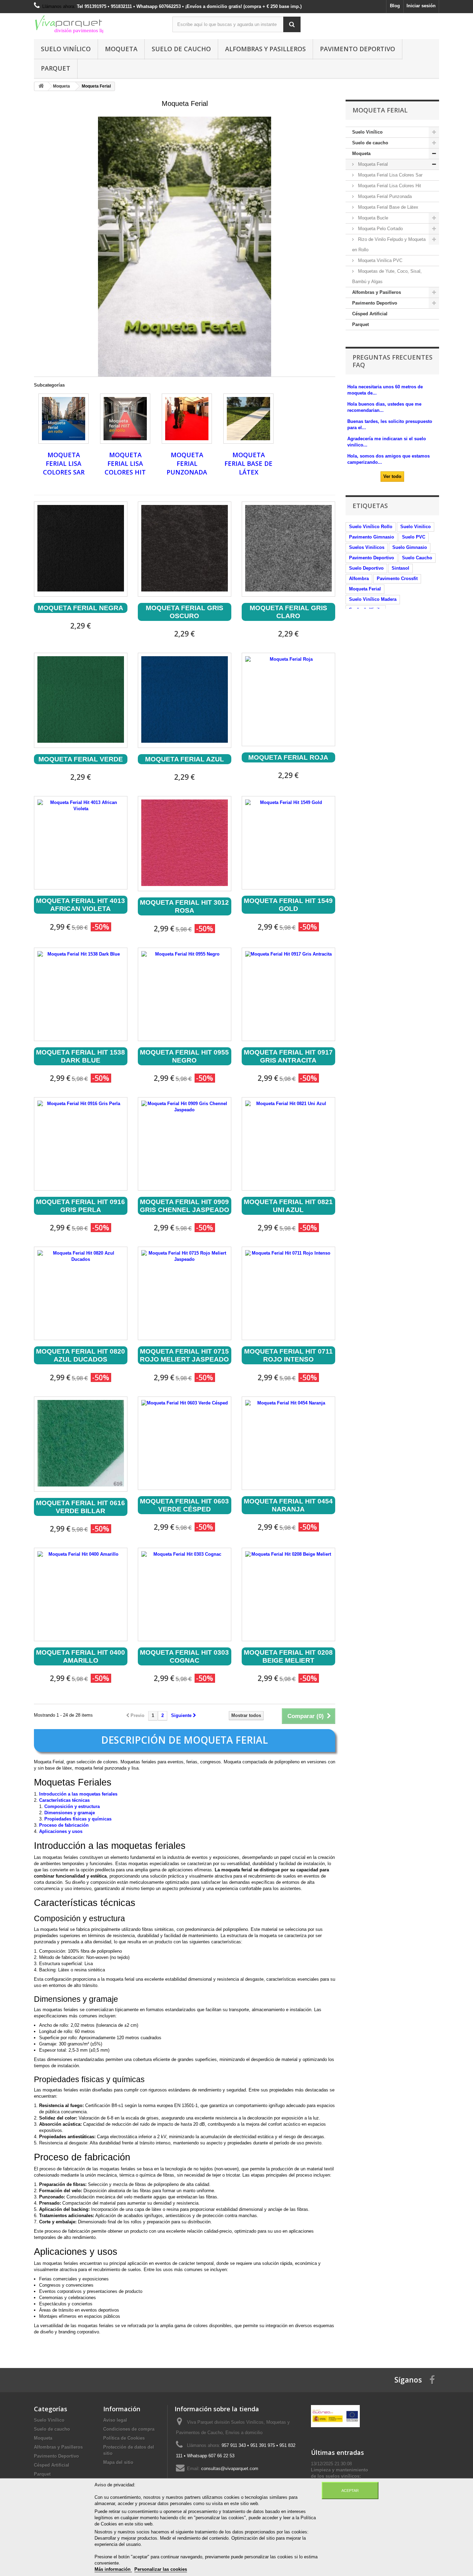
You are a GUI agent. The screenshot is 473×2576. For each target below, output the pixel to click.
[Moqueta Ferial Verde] (81, 699)
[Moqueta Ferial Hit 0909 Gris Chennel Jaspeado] (185, 1144)
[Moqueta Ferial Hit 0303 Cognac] (185, 1594)
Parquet (56, 68)
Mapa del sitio (118, 2462)
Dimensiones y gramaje (70, 1813)
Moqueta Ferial (372, 164)
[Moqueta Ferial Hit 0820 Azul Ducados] (81, 1293)
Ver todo (392, 476)
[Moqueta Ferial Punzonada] (187, 419)
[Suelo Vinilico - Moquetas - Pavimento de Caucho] (98, 25)
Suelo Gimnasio (410, 547)
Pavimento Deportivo (358, 49)
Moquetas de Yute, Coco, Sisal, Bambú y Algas (387, 276)
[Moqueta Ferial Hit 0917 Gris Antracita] (288, 994)
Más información (113, 2569)
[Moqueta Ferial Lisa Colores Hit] (125, 419)
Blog (395, 6)
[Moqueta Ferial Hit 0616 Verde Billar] (81, 1443)
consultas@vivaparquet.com (230, 2469)
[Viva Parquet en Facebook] (432, 2380)
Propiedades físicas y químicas (78, 1819)
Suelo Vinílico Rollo (371, 527)
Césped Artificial (370, 314)
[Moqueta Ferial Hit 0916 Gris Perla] (81, 1144)
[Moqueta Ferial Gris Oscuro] (185, 548)
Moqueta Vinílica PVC (380, 260)
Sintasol (400, 568)
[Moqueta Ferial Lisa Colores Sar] (64, 419)
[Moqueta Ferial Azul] (185, 699)
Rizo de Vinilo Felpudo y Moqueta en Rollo (389, 245)
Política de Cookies (124, 2438)
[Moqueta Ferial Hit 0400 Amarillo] (81, 1594)
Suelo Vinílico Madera (373, 599)
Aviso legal (115, 2420)
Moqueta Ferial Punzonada (187, 464)
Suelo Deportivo (366, 568)
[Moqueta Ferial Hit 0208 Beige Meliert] (288, 1594)
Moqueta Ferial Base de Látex (248, 464)
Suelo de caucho (181, 49)
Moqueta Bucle (372, 218)
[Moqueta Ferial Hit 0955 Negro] (185, 994)
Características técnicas (64, 1800)
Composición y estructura (72, 1806)
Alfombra (359, 579)
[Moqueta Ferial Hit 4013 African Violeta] (81, 843)
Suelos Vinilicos (367, 547)
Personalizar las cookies (161, 2569)
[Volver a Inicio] (41, 86)
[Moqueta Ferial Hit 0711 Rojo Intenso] (288, 1293)
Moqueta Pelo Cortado (380, 229)
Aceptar (350, 2491)
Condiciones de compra (129, 2429)
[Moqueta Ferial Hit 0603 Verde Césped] (185, 1443)
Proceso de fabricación (64, 1825)
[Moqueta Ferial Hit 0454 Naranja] (288, 1443)
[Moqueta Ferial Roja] (288, 699)
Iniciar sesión (421, 6)
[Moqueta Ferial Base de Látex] (248, 419)
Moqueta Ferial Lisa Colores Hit (125, 464)
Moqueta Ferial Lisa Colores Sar (64, 464)
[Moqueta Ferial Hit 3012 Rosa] (185, 843)
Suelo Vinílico (66, 49)
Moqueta (121, 49)
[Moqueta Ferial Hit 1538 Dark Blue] (81, 994)
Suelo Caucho (417, 558)
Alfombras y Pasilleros (265, 49)
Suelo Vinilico (416, 527)
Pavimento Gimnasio (372, 537)
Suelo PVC (414, 537)
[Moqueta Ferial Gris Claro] (288, 548)
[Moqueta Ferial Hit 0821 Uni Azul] (288, 1144)
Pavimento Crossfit (397, 579)
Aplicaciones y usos (61, 1831)
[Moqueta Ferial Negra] (81, 548)
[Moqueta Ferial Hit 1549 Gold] (288, 843)
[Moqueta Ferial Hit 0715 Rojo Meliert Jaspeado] (185, 1293)
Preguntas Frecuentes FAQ (392, 361)
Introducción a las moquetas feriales (78, 1794)
